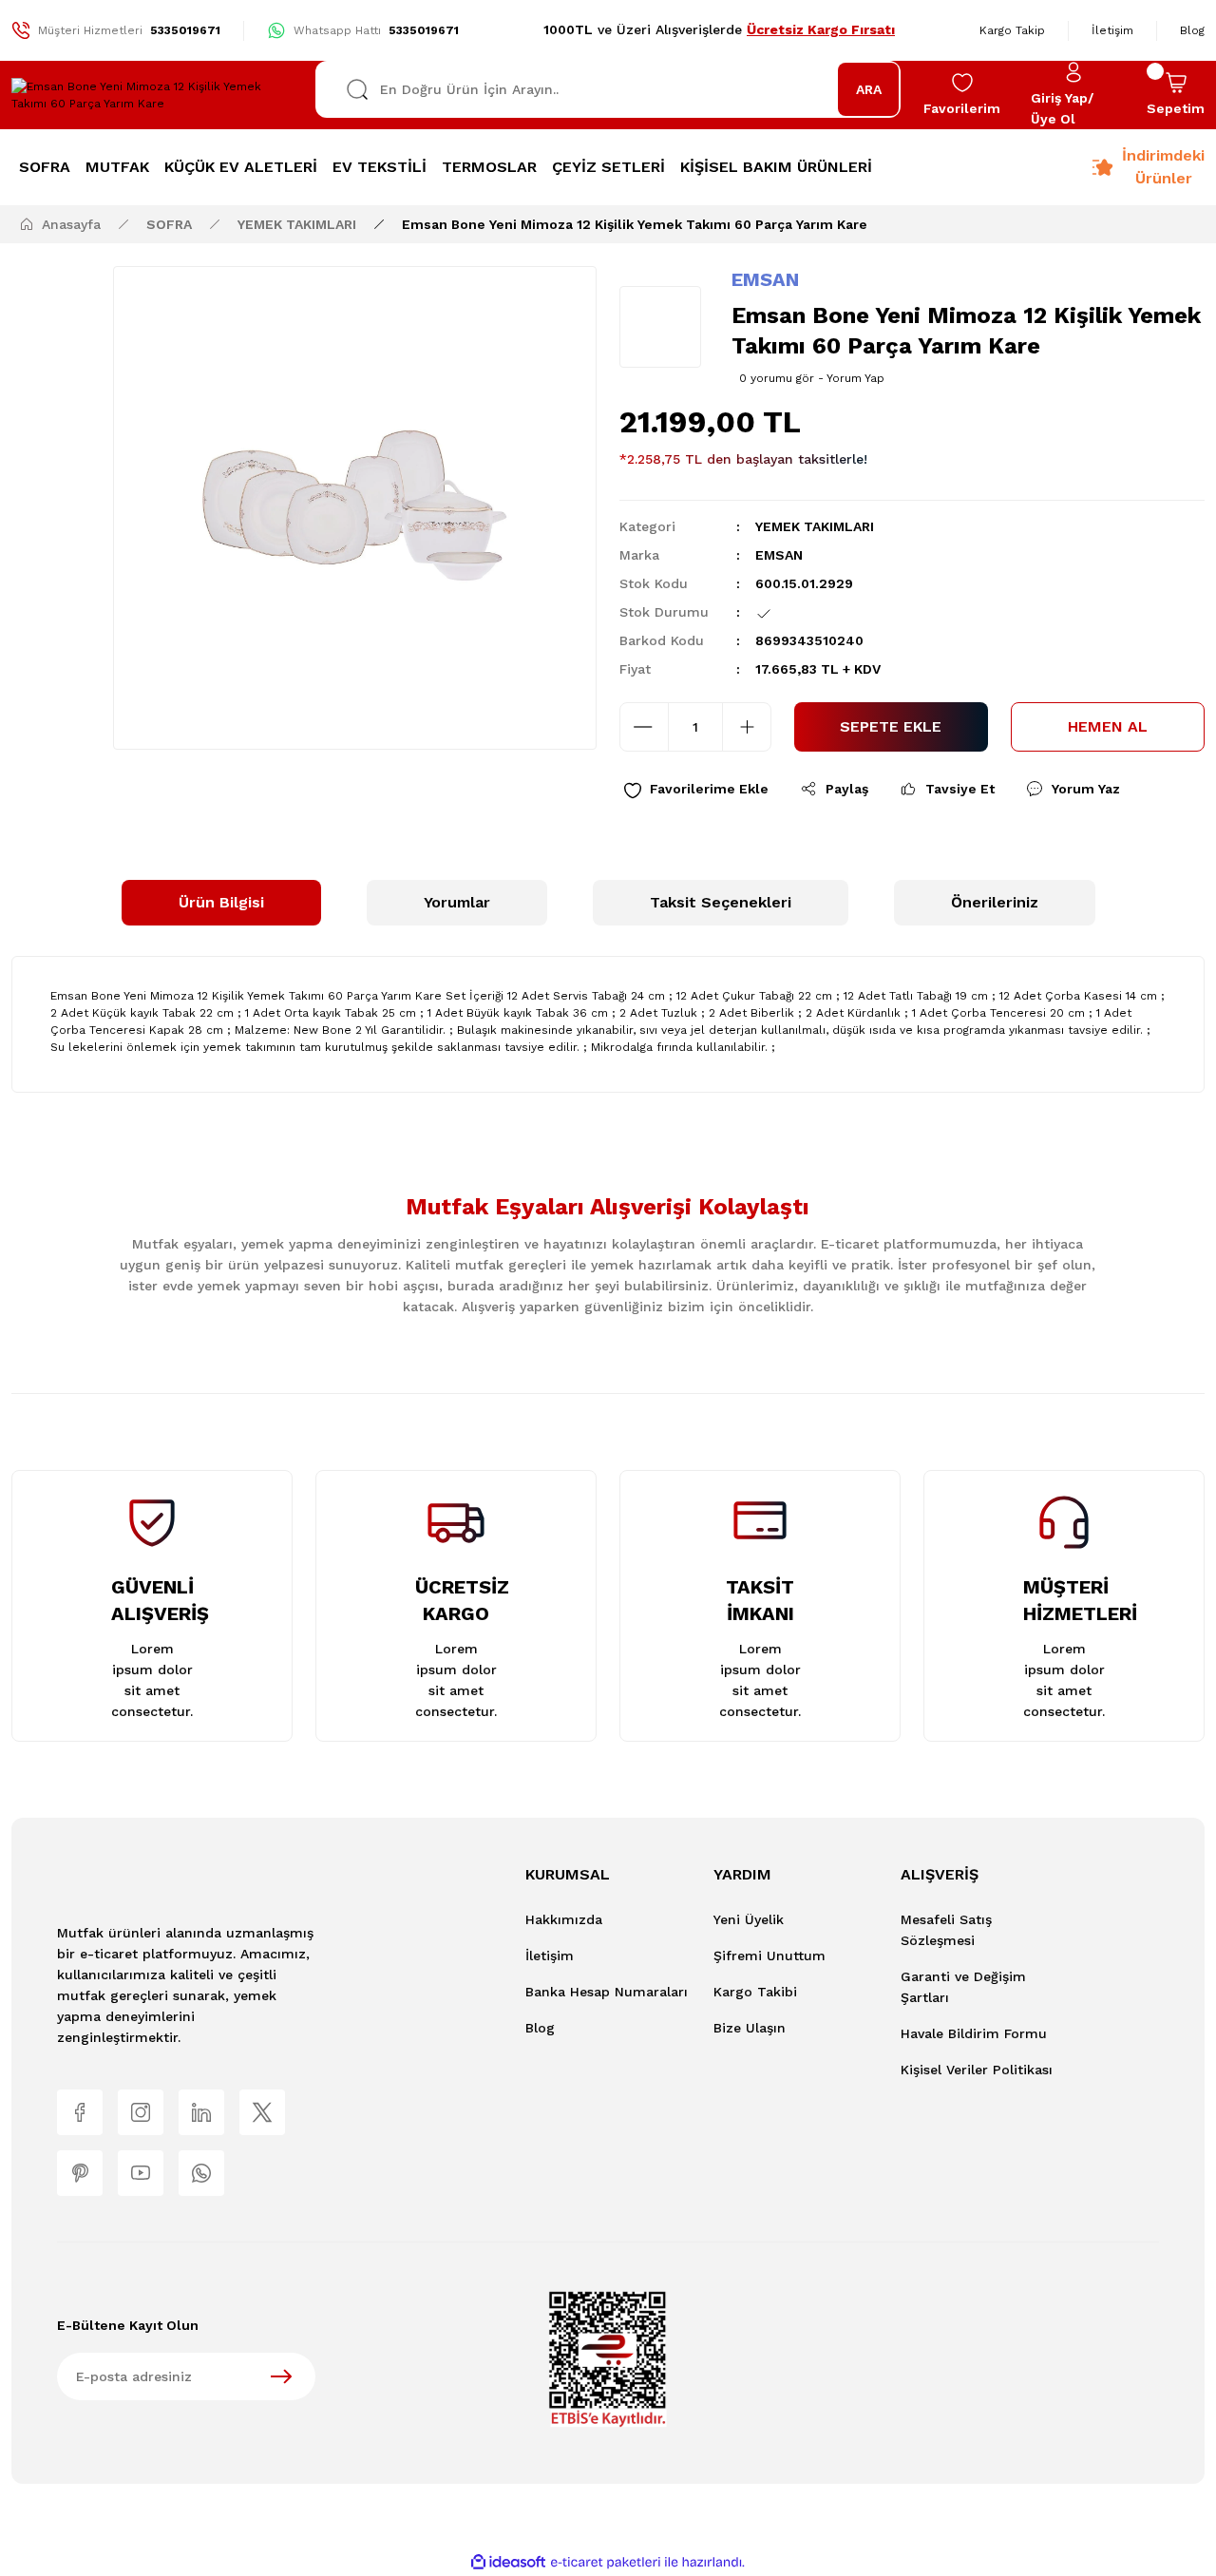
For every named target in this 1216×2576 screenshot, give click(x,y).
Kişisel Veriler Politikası (977, 2070)
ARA (869, 89)
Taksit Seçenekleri (721, 902)
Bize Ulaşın (750, 2028)
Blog (540, 2028)
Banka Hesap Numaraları (607, 1992)
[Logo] (152, 95)
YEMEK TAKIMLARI (815, 526)
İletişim (550, 1956)
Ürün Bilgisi (221, 902)
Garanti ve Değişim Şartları (963, 1987)
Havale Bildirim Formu (974, 2033)
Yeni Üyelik (749, 1919)
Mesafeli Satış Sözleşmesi (946, 1930)
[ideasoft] (508, 2562)
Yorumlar (457, 902)
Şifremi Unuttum (769, 1956)
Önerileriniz (995, 902)
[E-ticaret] (606, 2562)
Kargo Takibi (755, 1992)
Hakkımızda (564, 1919)
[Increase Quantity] (747, 727)
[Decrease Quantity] (644, 727)
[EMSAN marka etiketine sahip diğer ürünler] (660, 327)
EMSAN (765, 279)
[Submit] (281, 2376)
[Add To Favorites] (696, 789)
